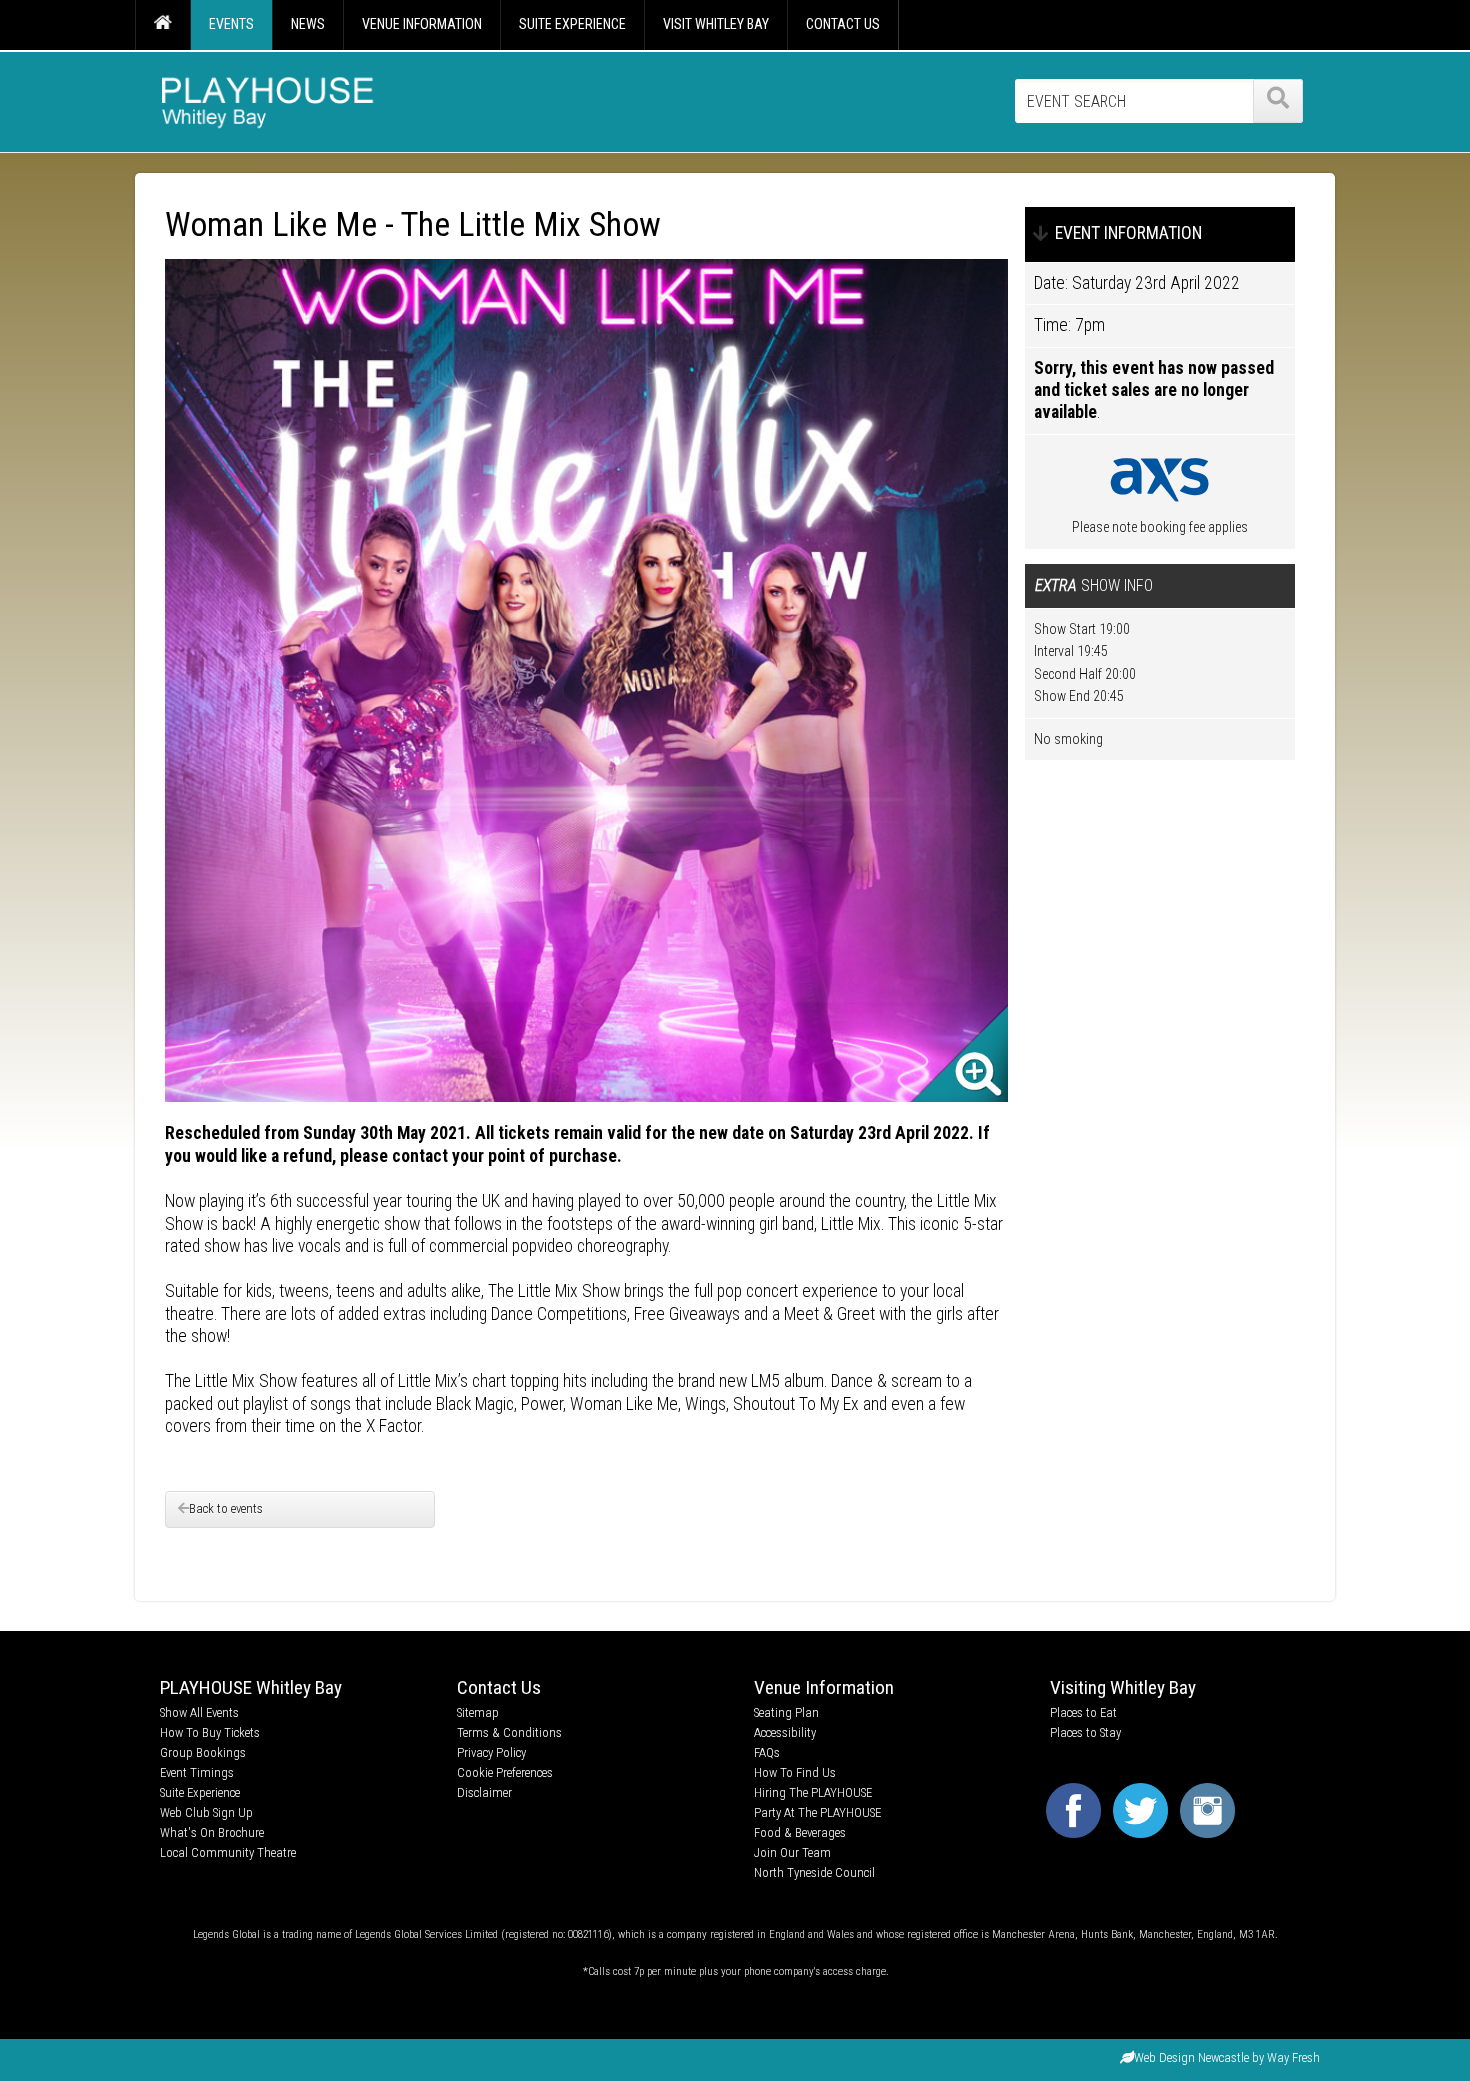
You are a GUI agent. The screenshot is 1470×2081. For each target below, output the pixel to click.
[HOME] (162, 25)
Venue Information (824, 1687)
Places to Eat (1083, 1712)
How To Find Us (795, 1772)
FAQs (767, 1752)
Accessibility (785, 1732)
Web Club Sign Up (206, 1812)
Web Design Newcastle (1191, 2057)
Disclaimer (484, 1792)
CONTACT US (843, 24)
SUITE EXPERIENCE (572, 24)
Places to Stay (1085, 1732)
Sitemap (478, 1712)
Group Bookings (203, 1752)
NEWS (308, 24)
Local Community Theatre (228, 1852)
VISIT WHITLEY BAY (716, 24)
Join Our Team (792, 1852)
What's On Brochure (212, 1832)
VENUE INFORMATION (422, 24)
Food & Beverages (800, 1832)
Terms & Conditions (509, 1732)
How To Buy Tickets (210, 1732)
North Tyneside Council (814, 1872)
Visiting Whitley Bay (1123, 1687)
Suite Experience (200, 1792)
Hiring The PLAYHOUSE (813, 1792)
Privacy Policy (491, 1752)
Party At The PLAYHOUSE (817, 1812)
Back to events (226, 1508)
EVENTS (231, 24)
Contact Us (499, 1687)
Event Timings (197, 1772)
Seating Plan (786, 1712)
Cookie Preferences (505, 1772)
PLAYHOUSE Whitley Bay (251, 1687)
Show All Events (199, 1712)
